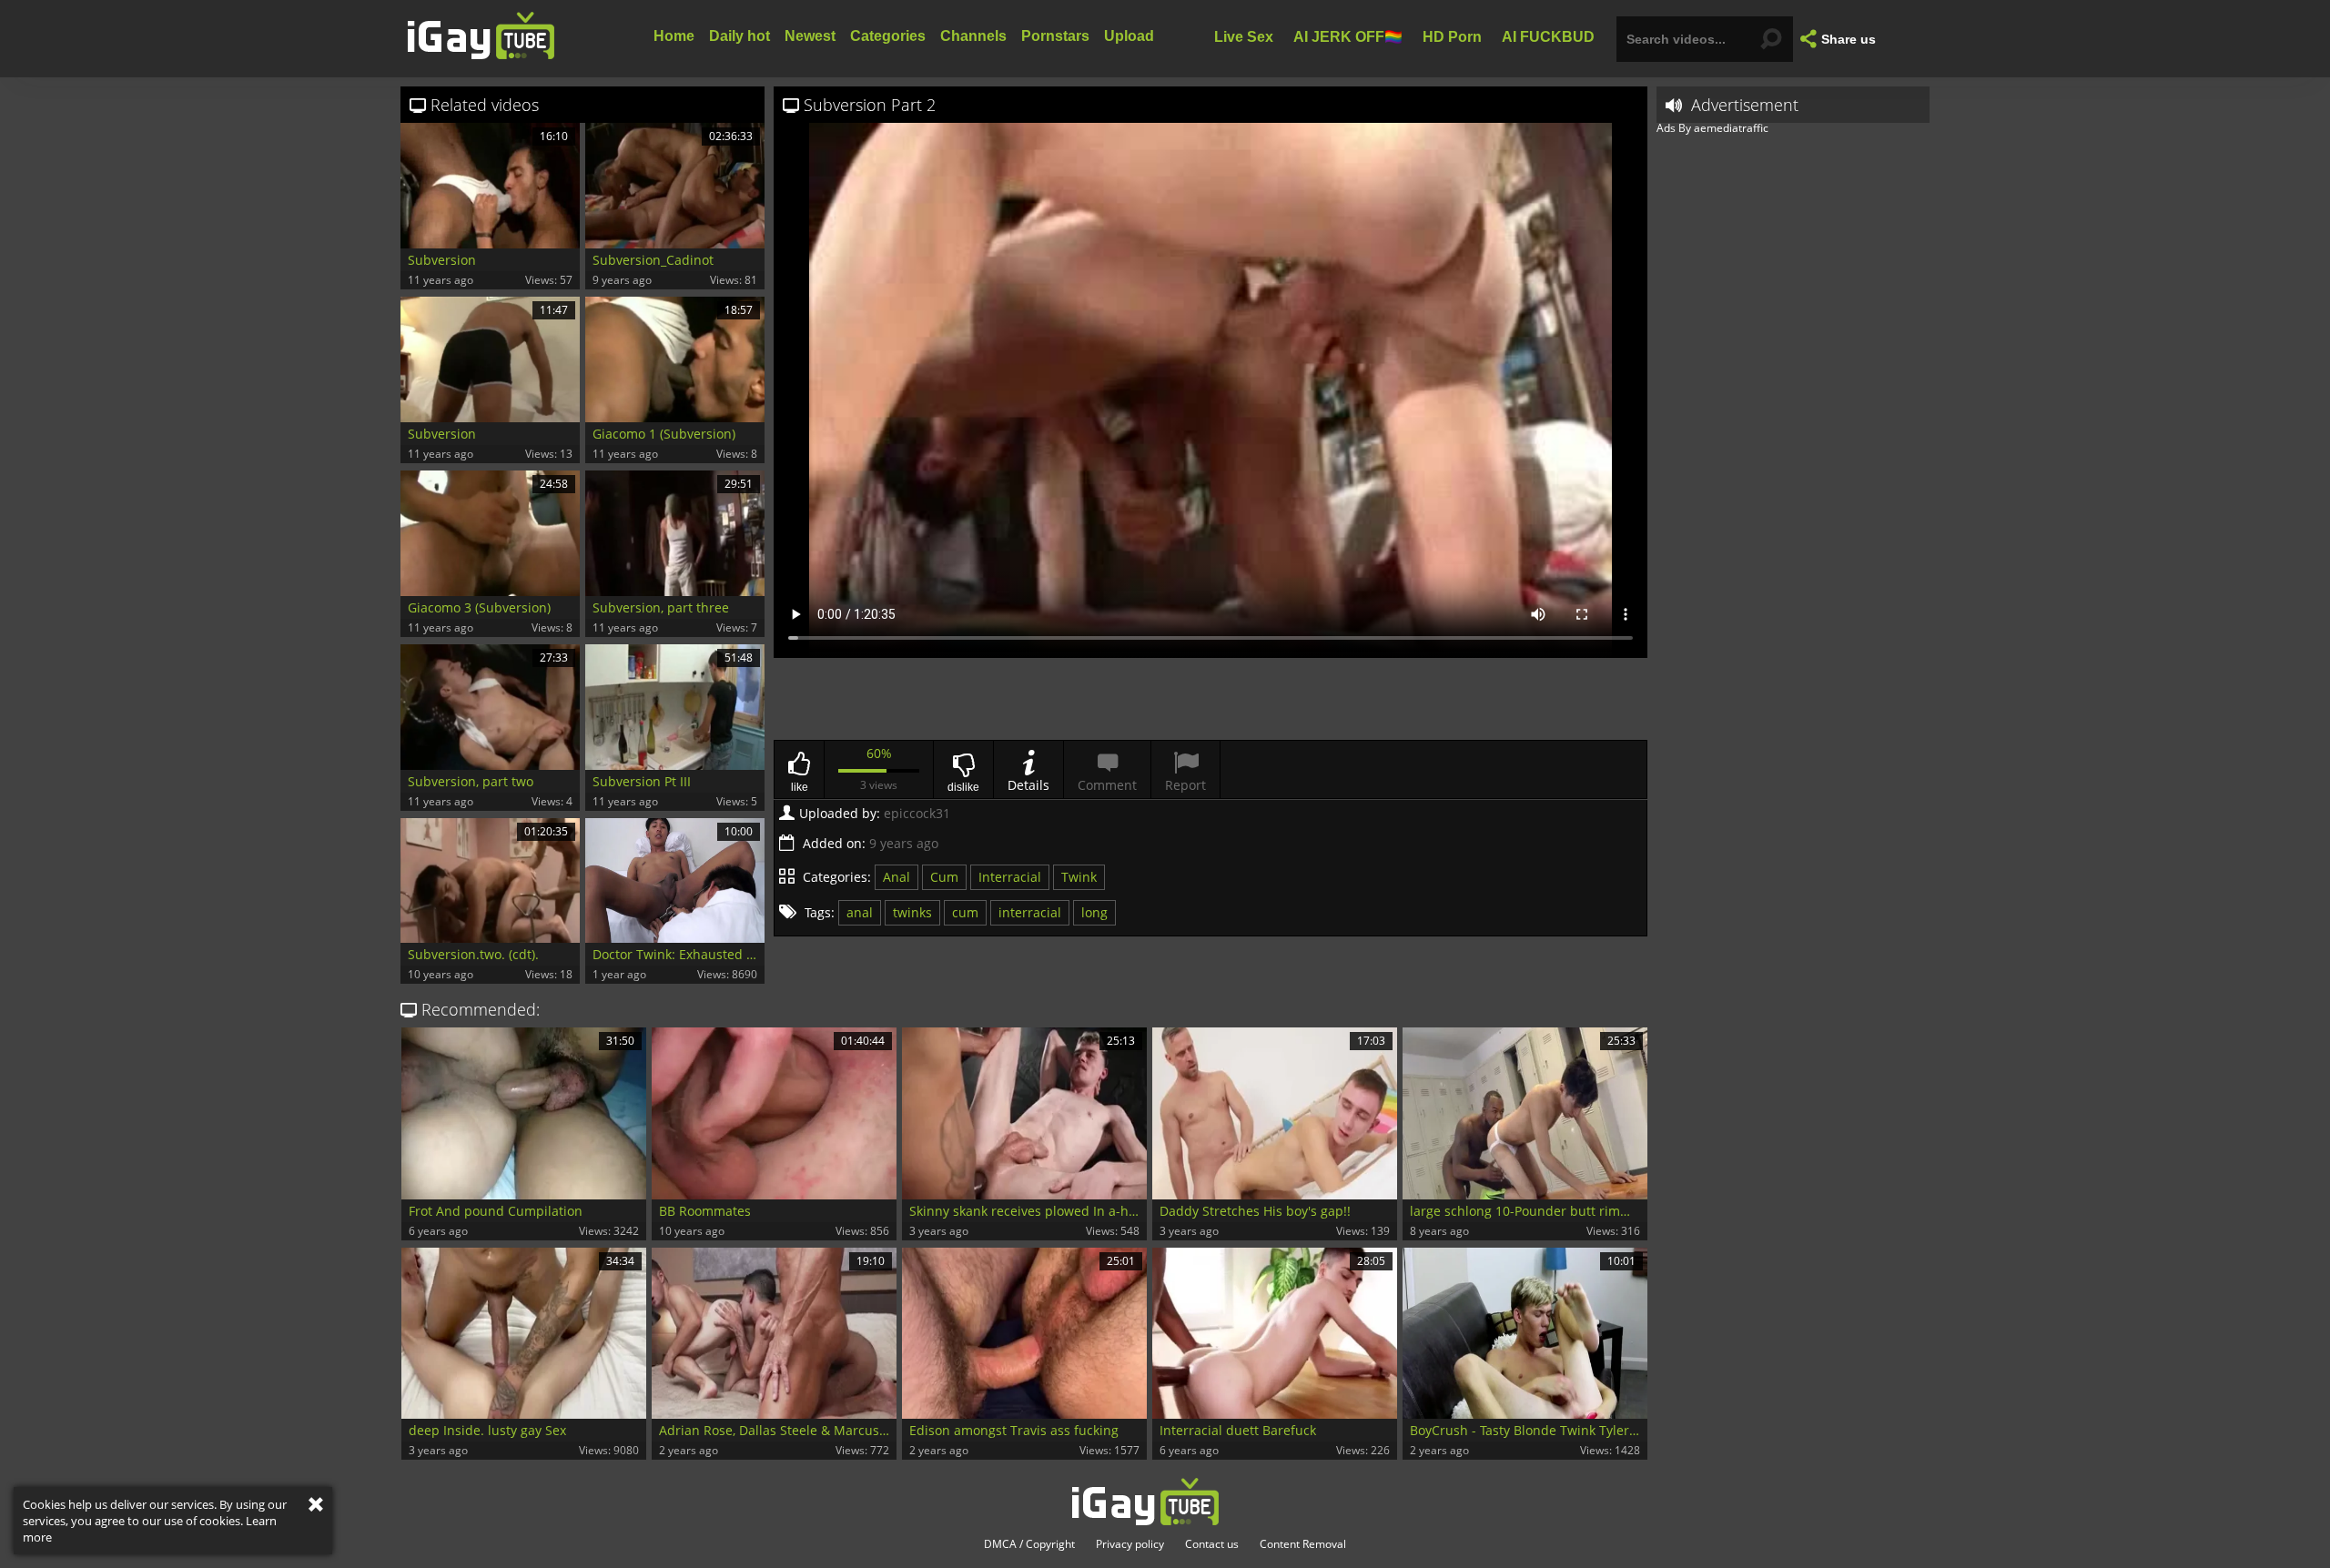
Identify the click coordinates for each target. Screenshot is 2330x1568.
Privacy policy (1130, 1544)
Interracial (1010, 877)
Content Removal (1303, 1544)
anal (860, 912)
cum (965, 912)
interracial (1030, 912)
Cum (944, 877)
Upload (1129, 36)
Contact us (1212, 1544)
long (1094, 912)
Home (674, 36)
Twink (1079, 877)
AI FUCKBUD (1548, 36)
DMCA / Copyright (1029, 1544)
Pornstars (1055, 36)
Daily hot (740, 36)
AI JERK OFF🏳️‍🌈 (1348, 36)
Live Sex (1244, 36)
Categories (888, 36)
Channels (973, 36)
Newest (810, 36)
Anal (897, 877)
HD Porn (1452, 36)
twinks (912, 912)
